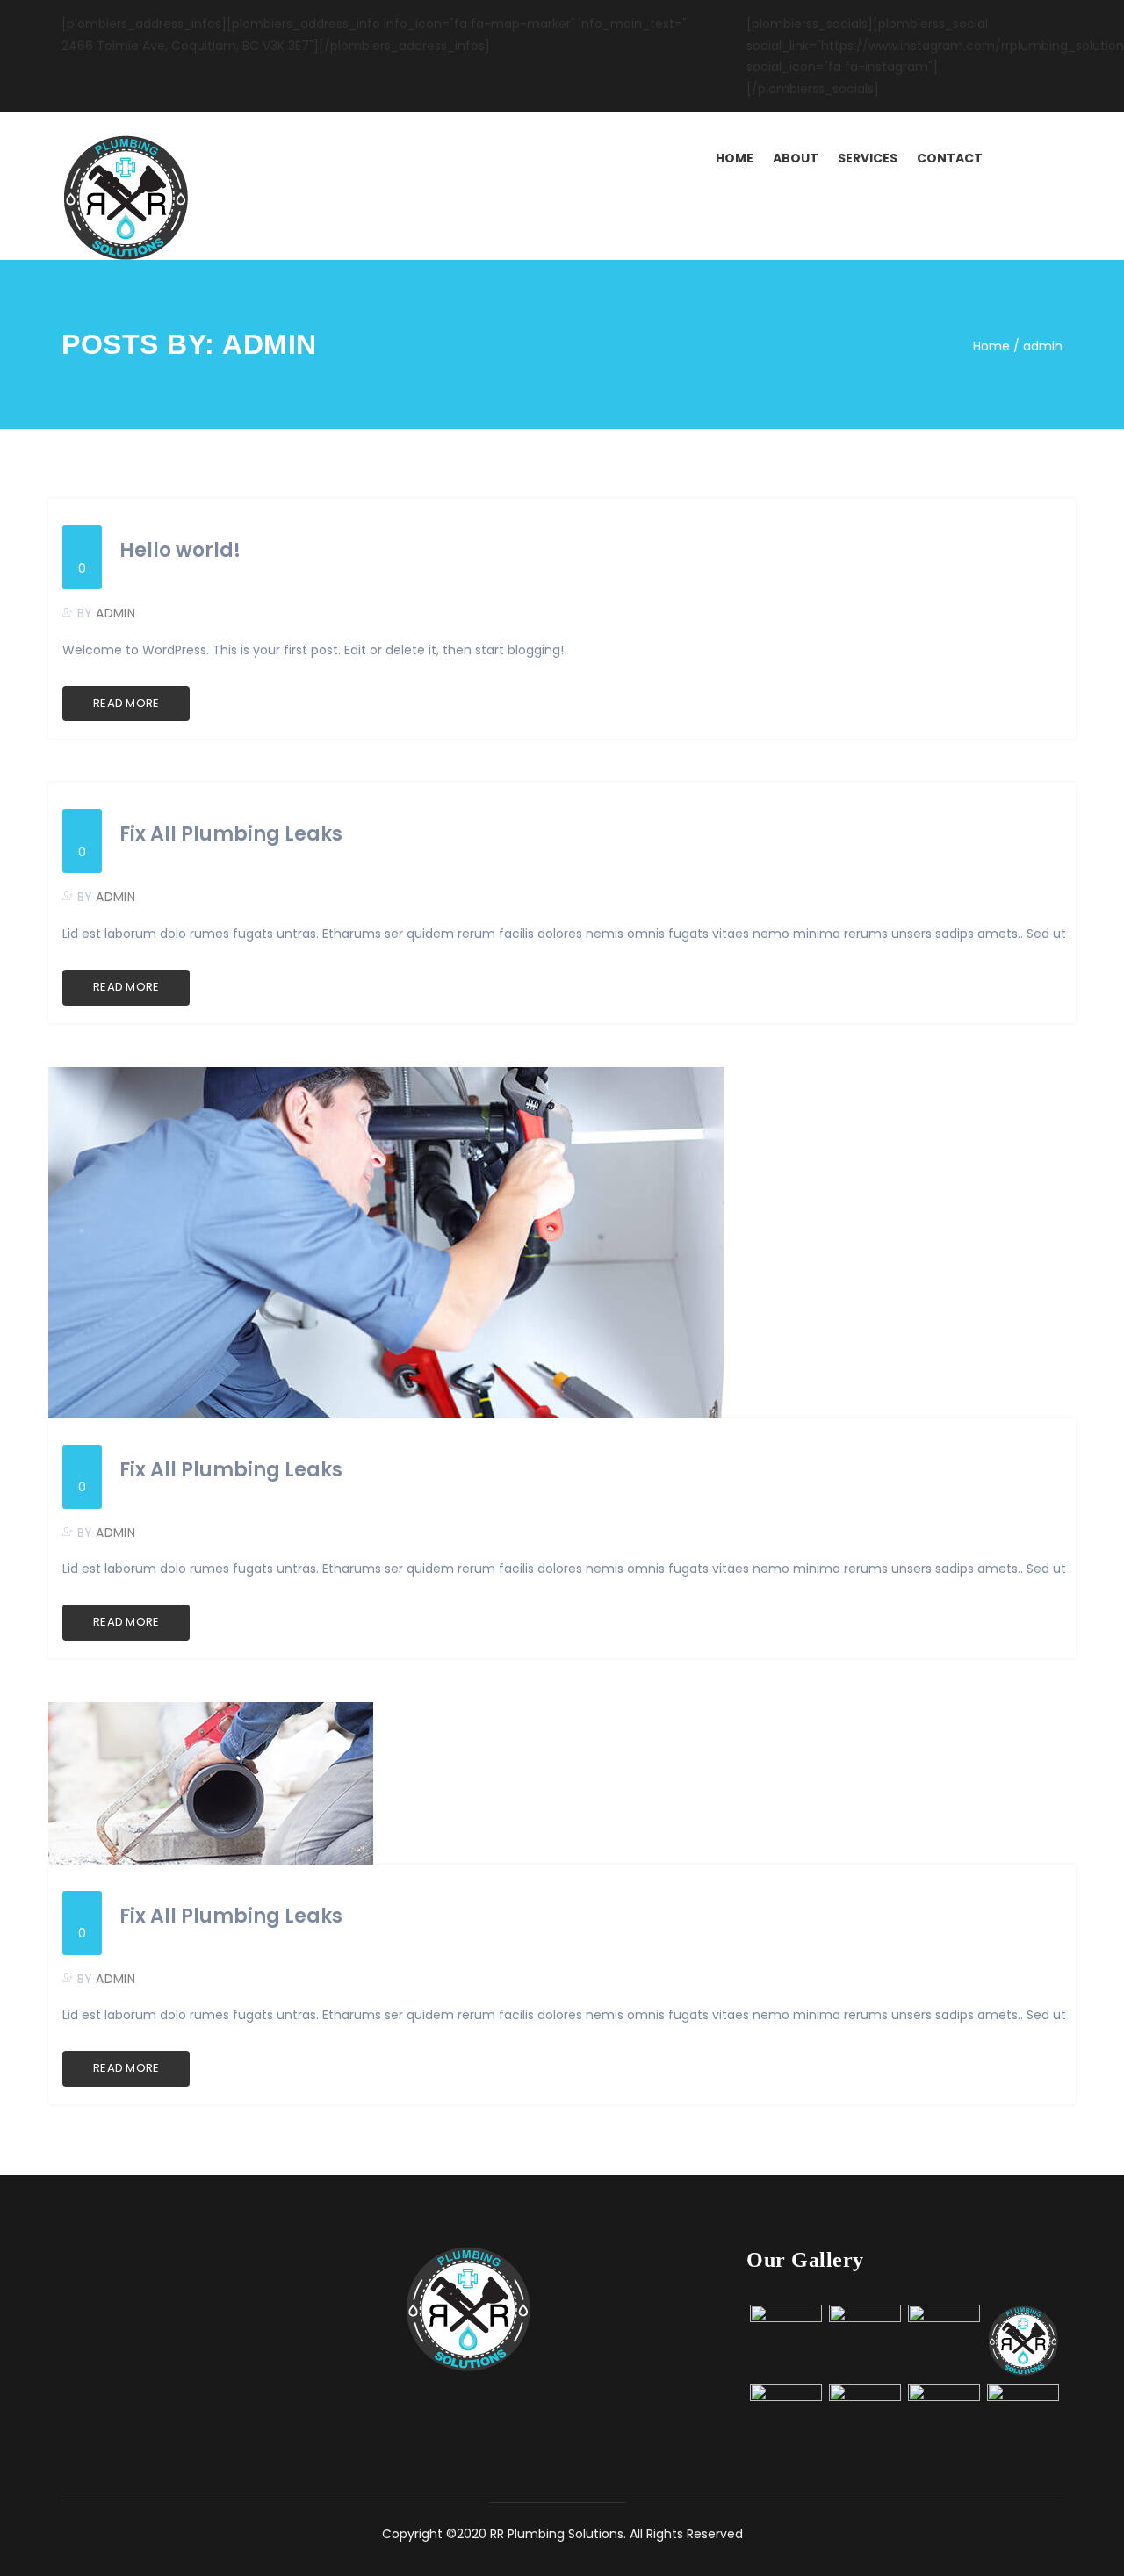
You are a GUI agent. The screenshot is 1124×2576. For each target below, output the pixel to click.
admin (115, 613)
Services (868, 158)
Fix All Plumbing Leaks (231, 834)
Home (735, 158)
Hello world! (180, 551)
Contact (950, 158)
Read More (126, 703)
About (796, 158)
